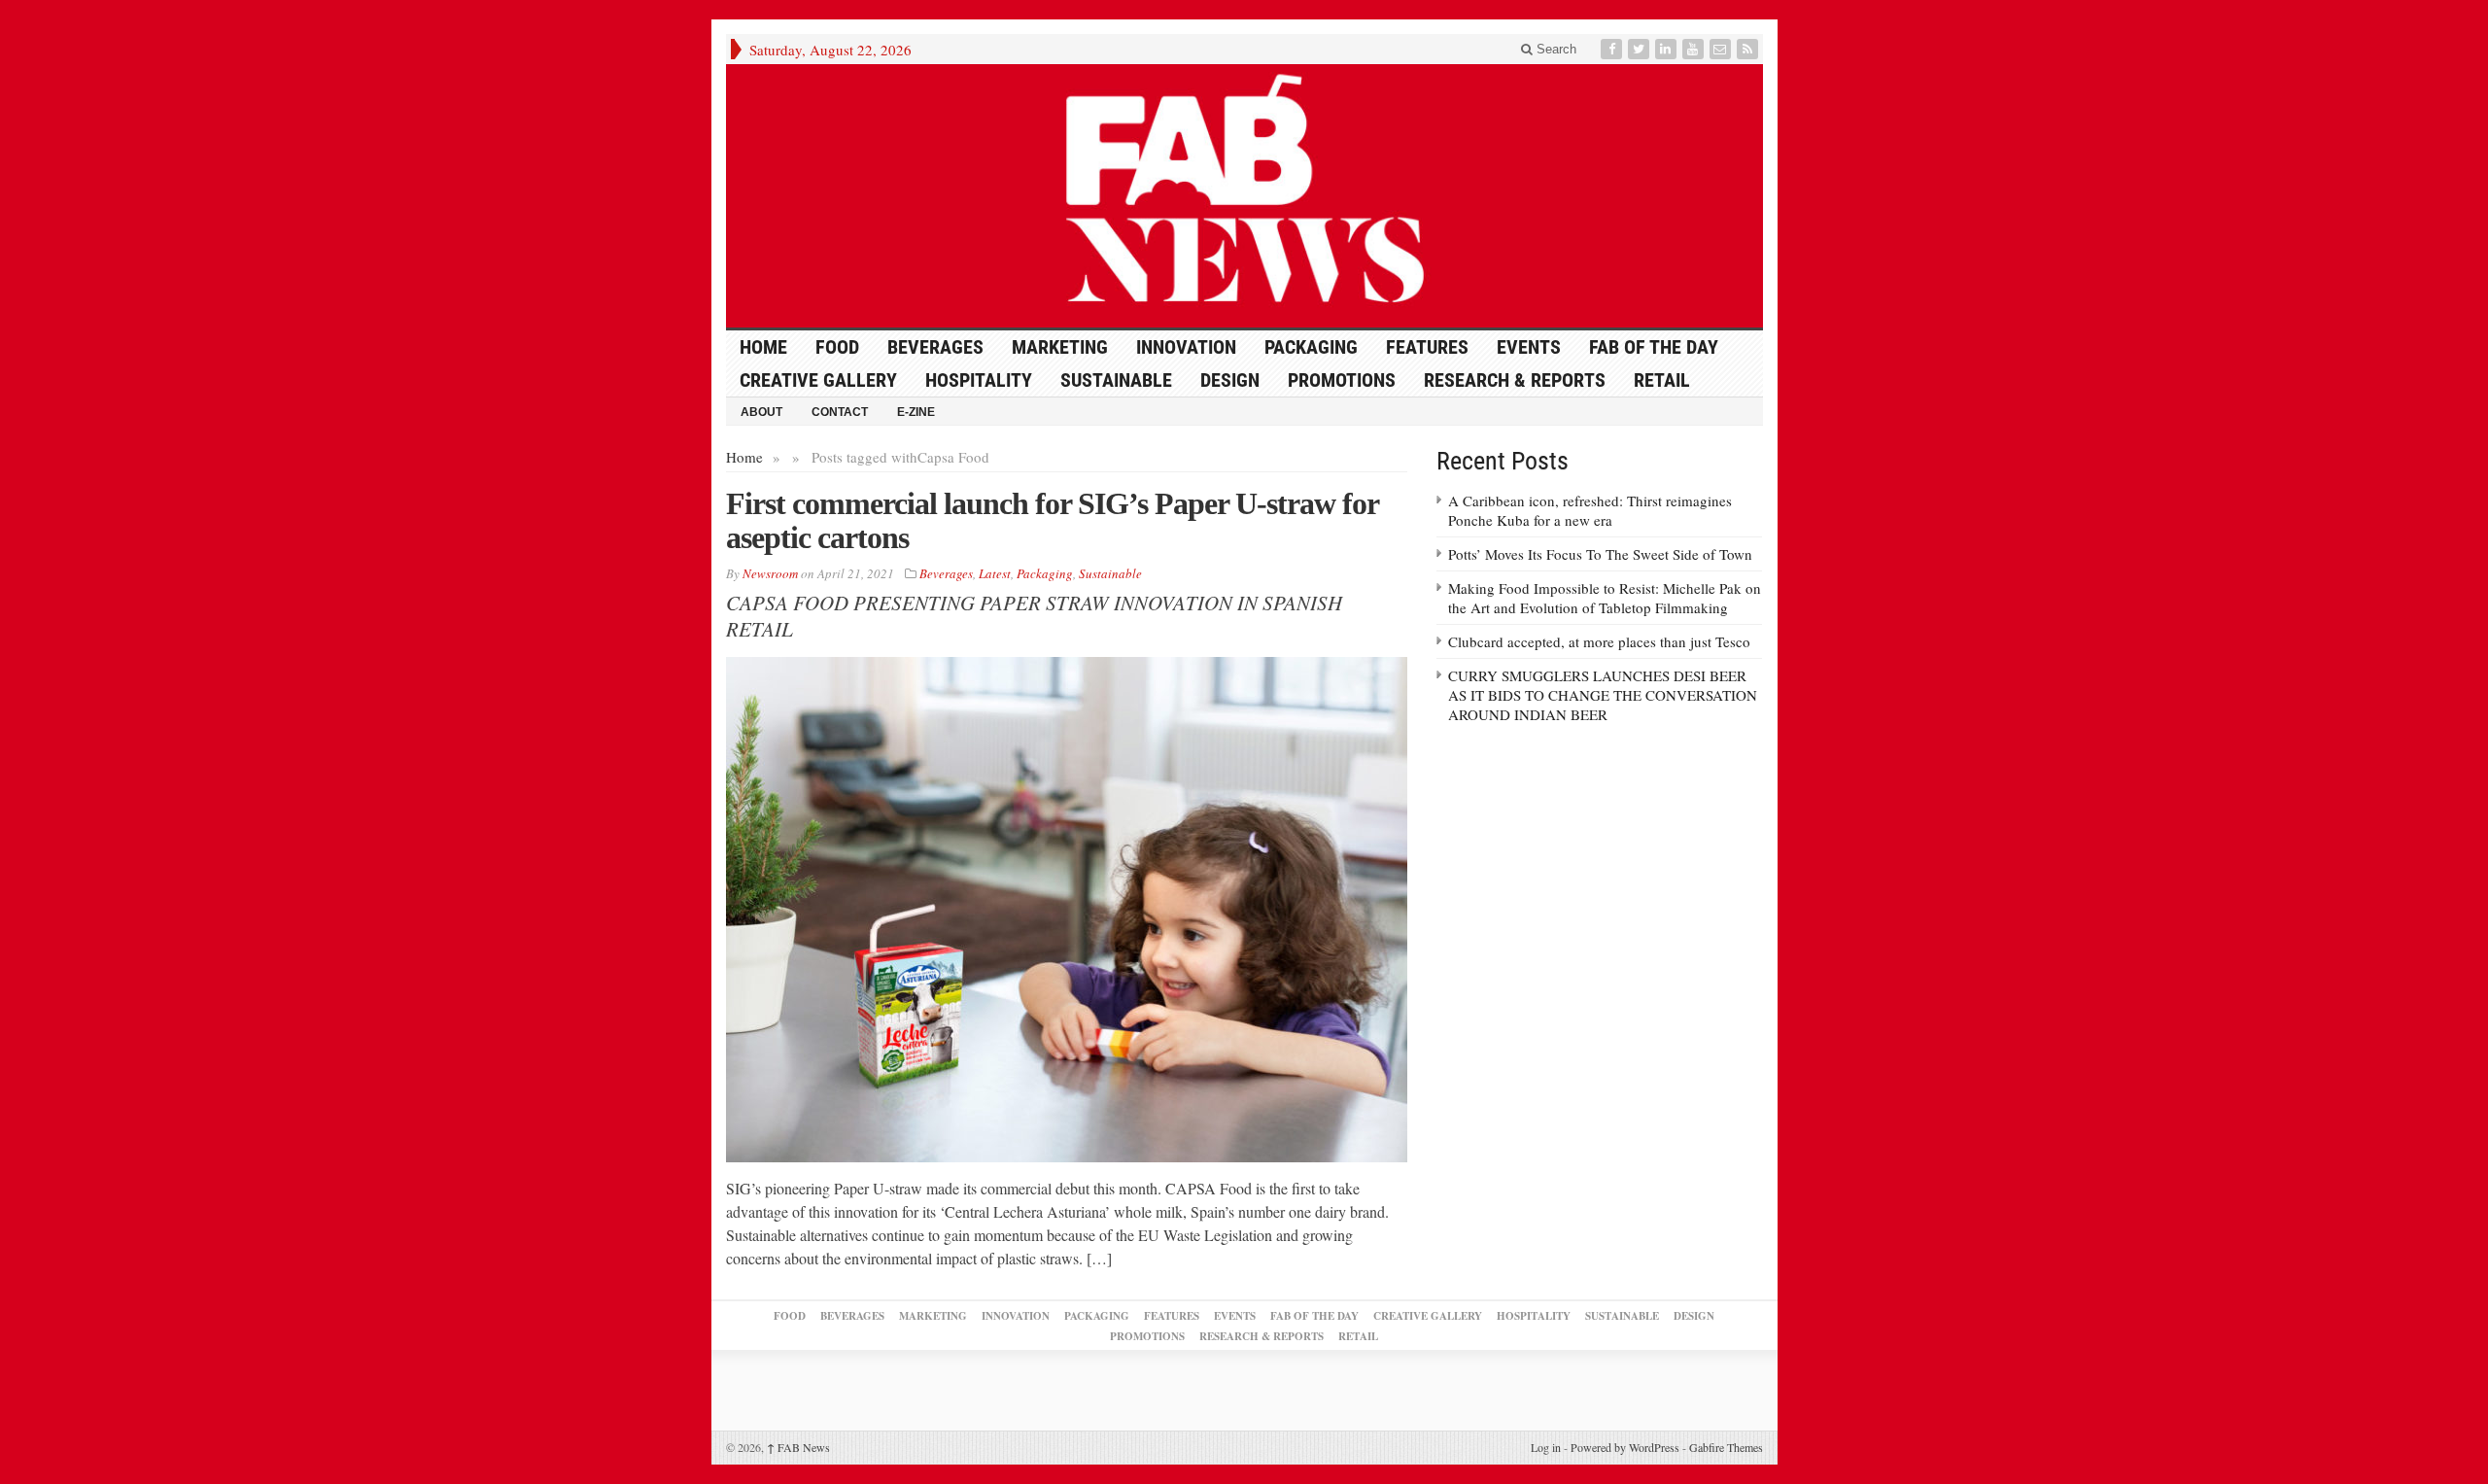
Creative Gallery (818, 380)
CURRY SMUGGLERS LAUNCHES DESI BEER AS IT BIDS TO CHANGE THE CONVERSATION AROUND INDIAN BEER (1603, 695)
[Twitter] (1641, 49)
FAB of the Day (1654, 347)
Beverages (935, 347)
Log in (1546, 1447)
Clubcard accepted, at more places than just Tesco (1599, 641)
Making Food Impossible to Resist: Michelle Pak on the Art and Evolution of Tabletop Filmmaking (1605, 598)
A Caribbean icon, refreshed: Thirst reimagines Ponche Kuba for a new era (1590, 510)
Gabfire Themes (1726, 1447)
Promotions (1342, 380)
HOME (763, 347)
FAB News (798, 1447)
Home (744, 457)
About (761, 412)
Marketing (1060, 347)
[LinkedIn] (1668, 49)
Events (1529, 347)
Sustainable (1116, 380)
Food (837, 347)
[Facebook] (1613, 49)
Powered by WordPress (1625, 1447)
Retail (1662, 380)
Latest (995, 573)
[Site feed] (1749, 49)
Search (1555, 49)
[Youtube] (1695, 49)
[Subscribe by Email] (1722, 49)
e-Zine (916, 412)
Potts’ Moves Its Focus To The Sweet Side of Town (1600, 554)
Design (1230, 380)
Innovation (1186, 347)
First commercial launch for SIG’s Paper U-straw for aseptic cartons (1052, 520)
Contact (840, 412)
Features (1427, 347)
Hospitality (979, 380)
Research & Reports (1515, 380)
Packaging (1311, 347)
